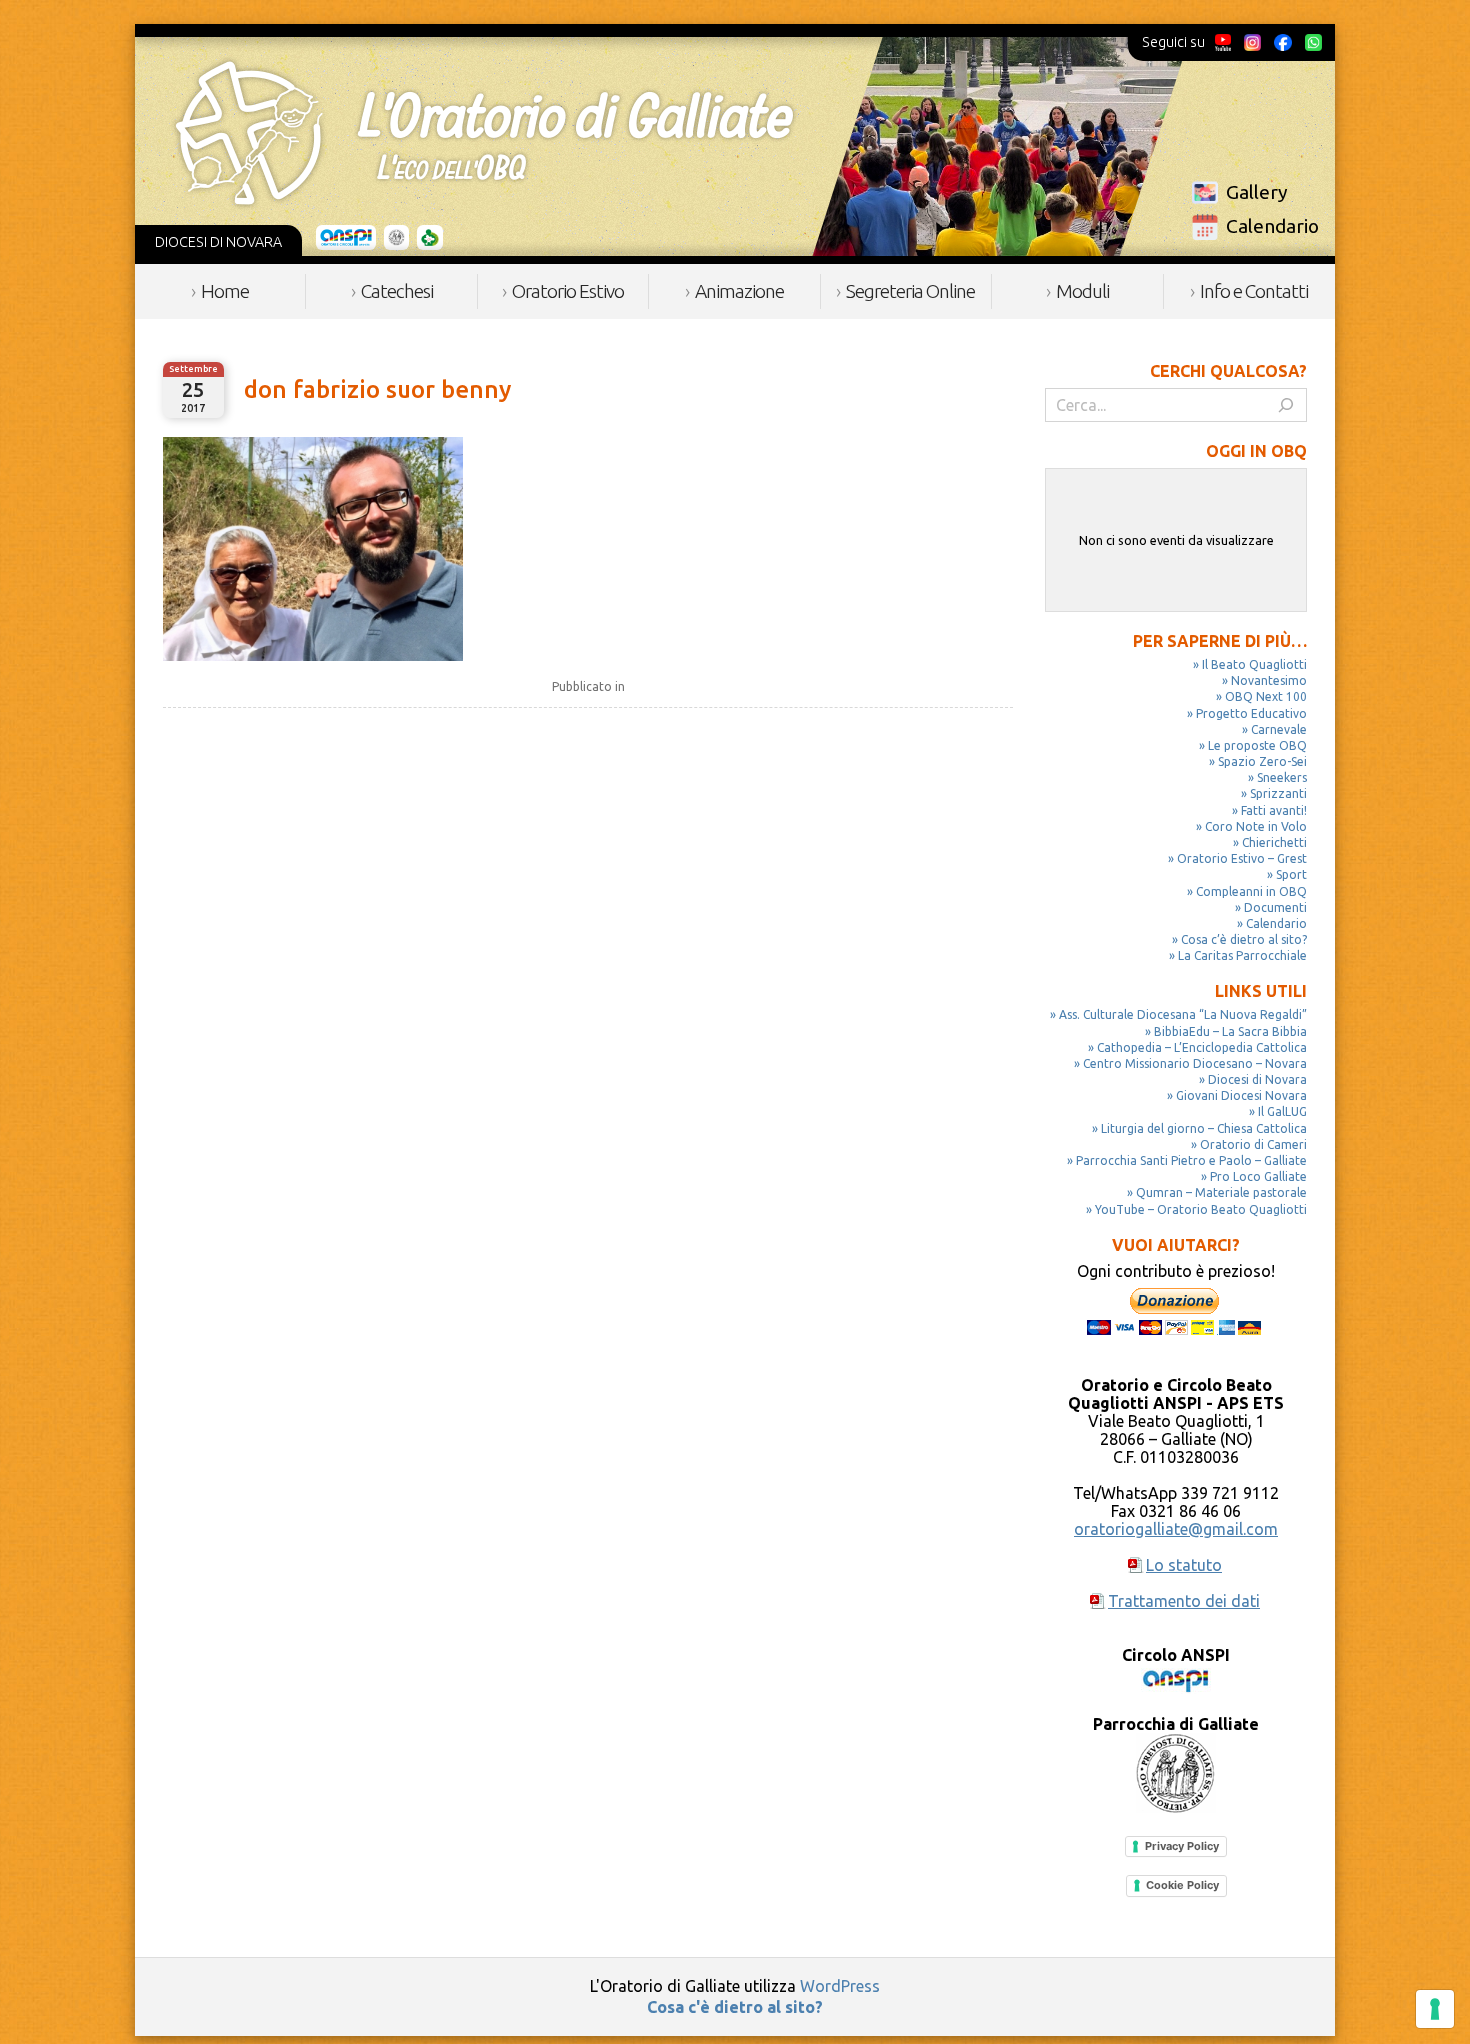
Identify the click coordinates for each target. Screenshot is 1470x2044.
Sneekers (1282, 777)
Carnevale (1279, 729)
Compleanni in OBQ (1251, 891)
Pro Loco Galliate (1258, 1176)
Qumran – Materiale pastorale (1221, 1192)
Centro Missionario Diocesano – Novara (1195, 1063)
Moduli (1082, 291)
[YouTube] (1223, 42)
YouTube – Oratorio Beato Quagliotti (1201, 1209)
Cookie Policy (1182, 1885)
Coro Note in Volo (1256, 826)
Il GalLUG (1282, 1111)
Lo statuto (1184, 1565)
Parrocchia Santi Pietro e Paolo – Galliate (1191, 1160)
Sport (1291, 874)
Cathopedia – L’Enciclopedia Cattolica (1202, 1047)
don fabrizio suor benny (377, 389)
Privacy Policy (1182, 1846)
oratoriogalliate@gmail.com (1176, 1529)
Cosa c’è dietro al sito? (1244, 939)
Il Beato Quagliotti (1254, 664)
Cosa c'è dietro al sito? (735, 2007)
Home (225, 291)
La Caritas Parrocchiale (1242, 955)
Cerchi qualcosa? (1228, 371)
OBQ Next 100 (1266, 696)
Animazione (739, 291)
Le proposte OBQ (1257, 745)
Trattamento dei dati (1184, 1601)
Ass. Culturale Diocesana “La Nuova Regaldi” (1183, 1014)
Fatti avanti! (1274, 810)
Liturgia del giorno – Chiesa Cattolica (1204, 1128)
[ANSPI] (346, 238)
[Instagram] (1252, 42)
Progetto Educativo (1251, 713)
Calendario (1272, 226)
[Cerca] (1286, 405)
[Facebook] (1283, 42)
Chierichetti (1274, 842)
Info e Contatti (1254, 291)
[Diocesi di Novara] (430, 238)
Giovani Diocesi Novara (1241, 1095)
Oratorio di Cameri (1253, 1144)
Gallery (1257, 192)
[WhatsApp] (1313, 42)
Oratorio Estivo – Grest (1242, 858)
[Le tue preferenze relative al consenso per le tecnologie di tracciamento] (1435, 2009)
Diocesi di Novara (1257, 1079)
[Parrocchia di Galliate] (396, 238)
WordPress (840, 1986)
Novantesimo (1269, 680)
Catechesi (397, 291)
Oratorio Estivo (568, 291)
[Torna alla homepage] (484, 133)
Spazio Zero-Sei (1262, 761)
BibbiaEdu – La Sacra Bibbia (1230, 1031)
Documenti (1275, 907)
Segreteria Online (910, 291)
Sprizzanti (1278, 793)
